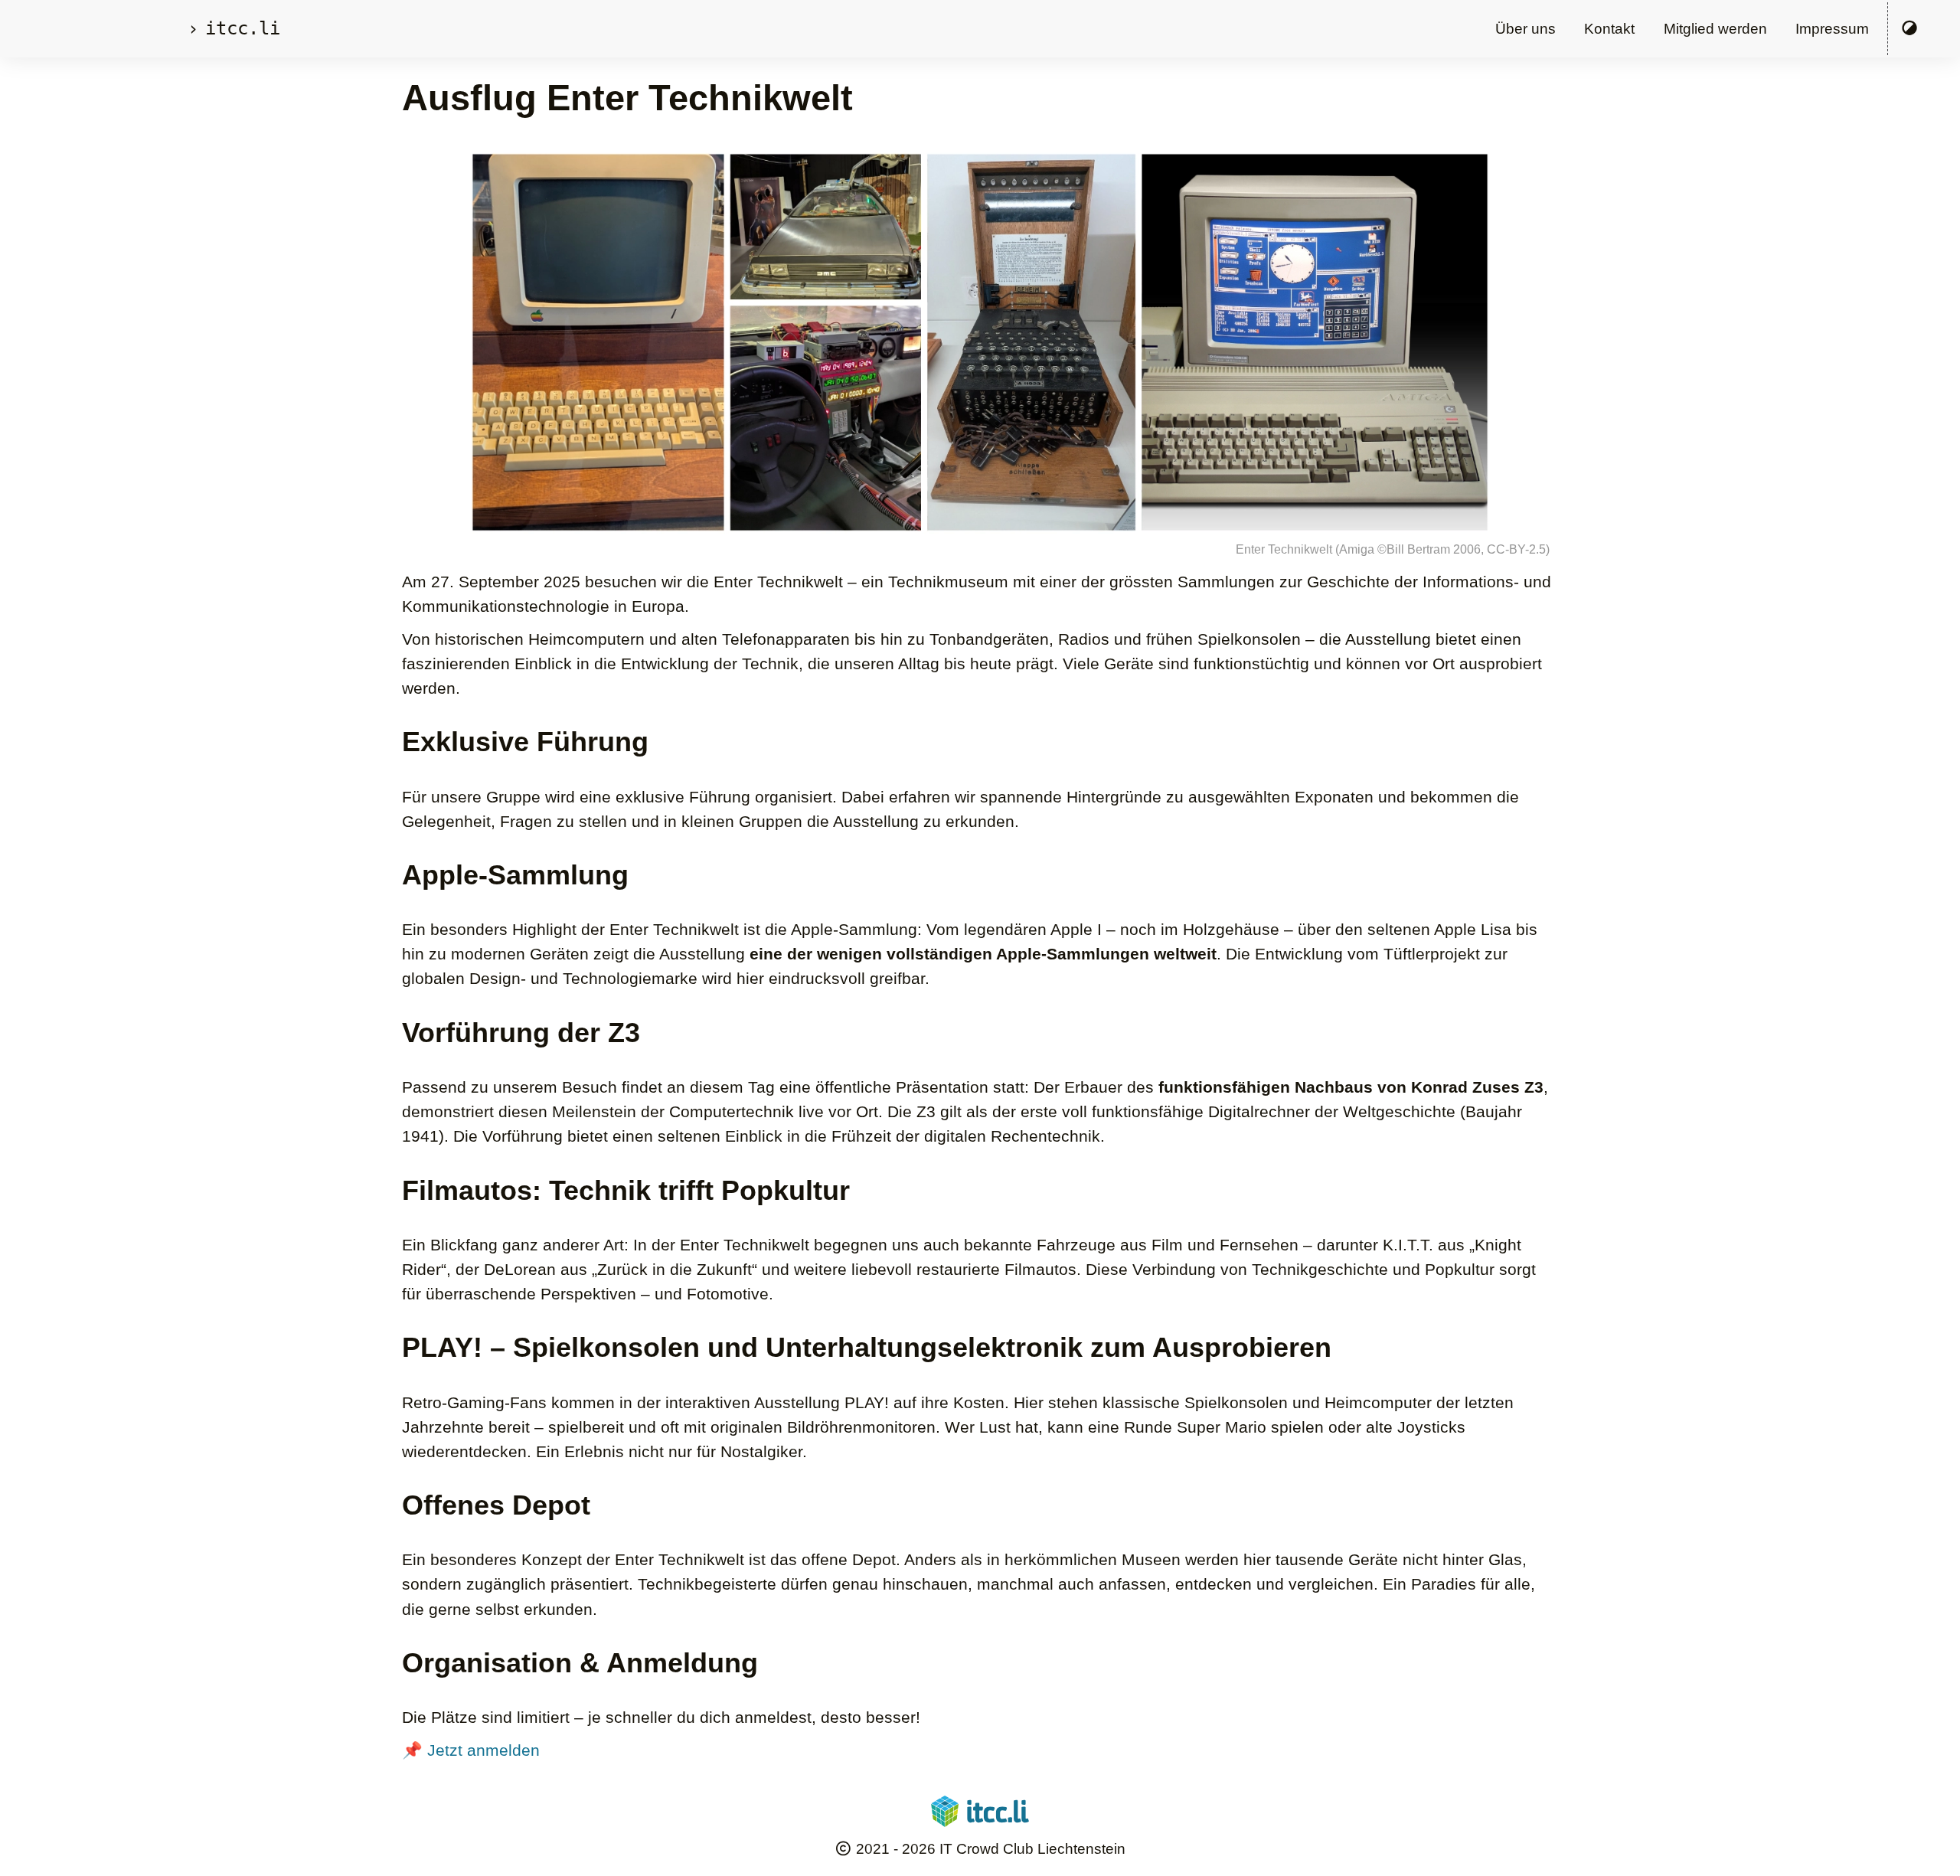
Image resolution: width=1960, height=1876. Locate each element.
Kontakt (1609, 29)
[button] (1910, 29)
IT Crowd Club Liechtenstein (1032, 1849)
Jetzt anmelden (483, 1750)
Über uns (1526, 29)
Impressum (1832, 29)
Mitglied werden (1715, 29)
